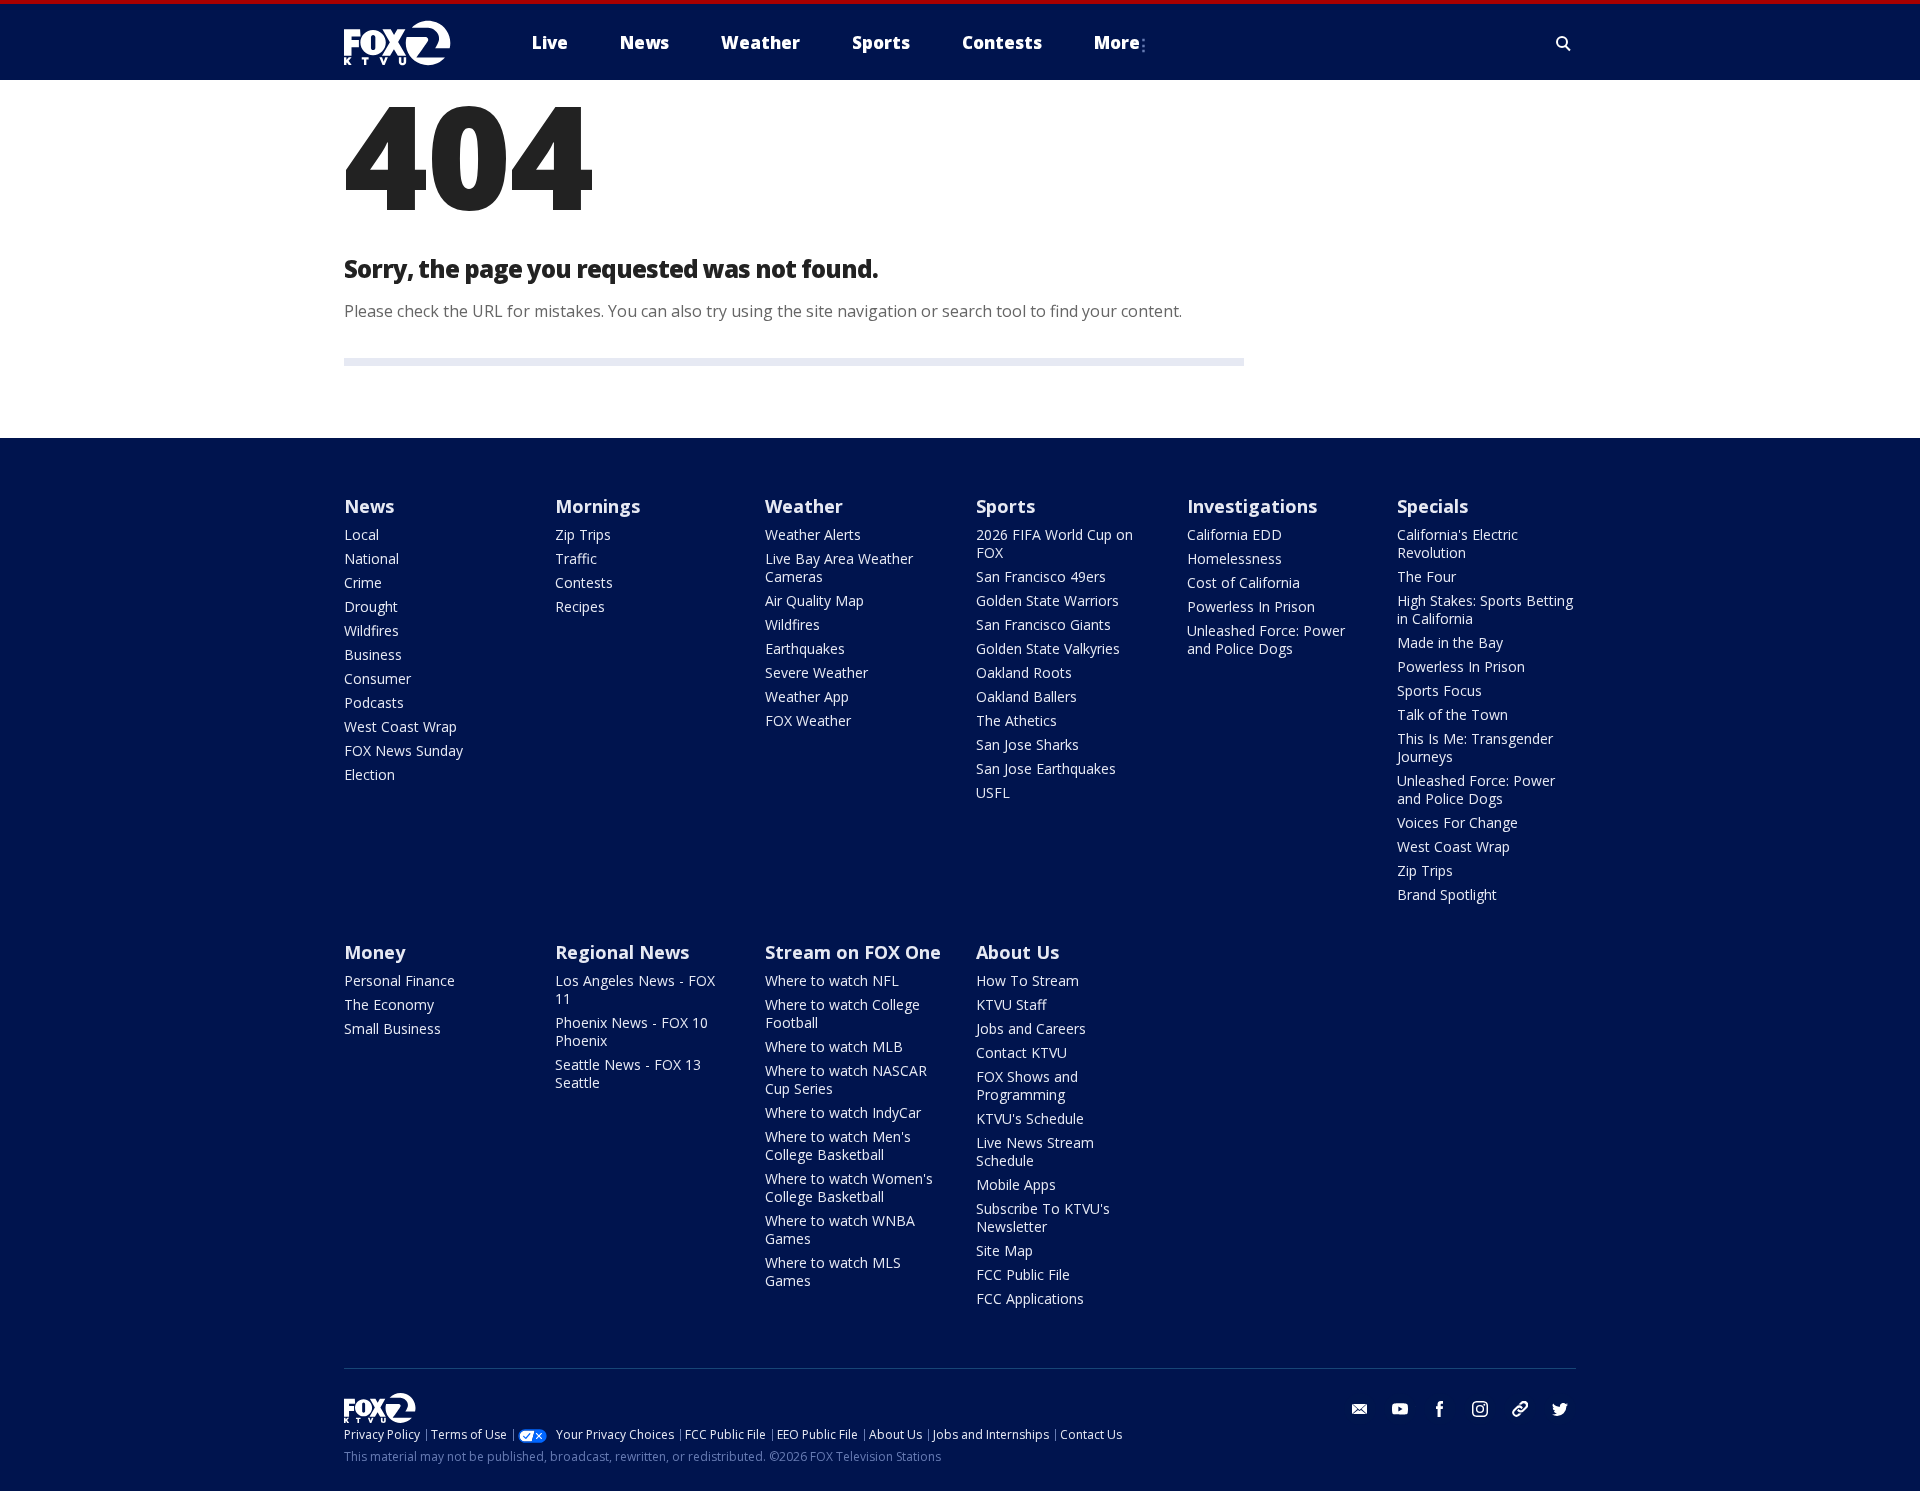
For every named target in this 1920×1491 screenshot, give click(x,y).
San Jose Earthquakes (1046, 768)
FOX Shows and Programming (1027, 1085)
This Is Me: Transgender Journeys (1475, 747)
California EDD (1234, 534)
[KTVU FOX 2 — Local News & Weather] (410, 43)
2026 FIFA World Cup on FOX (1054, 543)
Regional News (622, 952)
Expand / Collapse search (1564, 43)
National (371, 558)
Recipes (580, 606)
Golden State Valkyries (1048, 648)
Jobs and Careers (1031, 1028)
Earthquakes (805, 648)
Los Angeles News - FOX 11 (635, 989)
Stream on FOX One (853, 952)
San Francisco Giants (1043, 624)
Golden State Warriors (1047, 600)
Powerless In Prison (1251, 606)
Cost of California (1243, 582)
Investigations (1252, 506)
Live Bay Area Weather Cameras (839, 567)
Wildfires (371, 630)
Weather (804, 506)
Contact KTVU (1021, 1052)
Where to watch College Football (842, 1013)
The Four (1426, 576)
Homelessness (1234, 558)
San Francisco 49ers (1041, 576)
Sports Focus (1439, 690)
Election (369, 774)
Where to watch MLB (834, 1046)
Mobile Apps (1016, 1184)
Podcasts (374, 702)
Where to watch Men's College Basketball (838, 1145)
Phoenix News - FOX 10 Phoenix (631, 1031)
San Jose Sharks (1027, 744)
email (1360, 1409)
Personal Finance (399, 980)
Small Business (392, 1028)
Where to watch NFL (832, 980)
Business (373, 654)
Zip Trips (583, 534)
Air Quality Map (814, 600)
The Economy (389, 1004)
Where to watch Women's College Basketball (849, 1187)
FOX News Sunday (403, 750)
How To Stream (1027, 980)
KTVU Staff (1011, 1004)
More (1117, 42)
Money (374, 952)
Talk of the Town (1452, 714)
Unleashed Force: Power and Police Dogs (1266, 639)
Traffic (576, 558)
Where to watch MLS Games (833, 1271)
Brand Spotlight (1447, 894)
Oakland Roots (1024, 672)
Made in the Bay (1450, 642)
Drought (371, 606)
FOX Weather (808, 720)
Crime (363, 582)
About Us (1017, 952)
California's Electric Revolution (1457, 543)
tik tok (1520, 1409)
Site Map (1004, 1250)
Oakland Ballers (1026, 696)
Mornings (597, 506)
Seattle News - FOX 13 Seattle (628, 1073)
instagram (1480, 1409)
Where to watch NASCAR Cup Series (846, 1079)
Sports (1005, 506)
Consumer (377, 678)
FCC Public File (1023, 1274)
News (369, 506)
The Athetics (1016, 720)
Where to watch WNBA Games (840, 1229)
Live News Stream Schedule (1035, 1151)
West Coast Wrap (400, 726)
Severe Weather (816, 672)
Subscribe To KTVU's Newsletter (1043, 1217)
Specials (1432, 506)
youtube (1400, 1409)
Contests (584, 582)
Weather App (807, 696)
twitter (1560, 1409)
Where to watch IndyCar (843, 1112)
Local (361, 534)
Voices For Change (1457, 822)
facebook (1440, 1409)
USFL (993, 792)
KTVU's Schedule (1030, 1118)
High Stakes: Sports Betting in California (1485, 609)
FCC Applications (1030, 1298)
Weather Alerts (813, 534)
